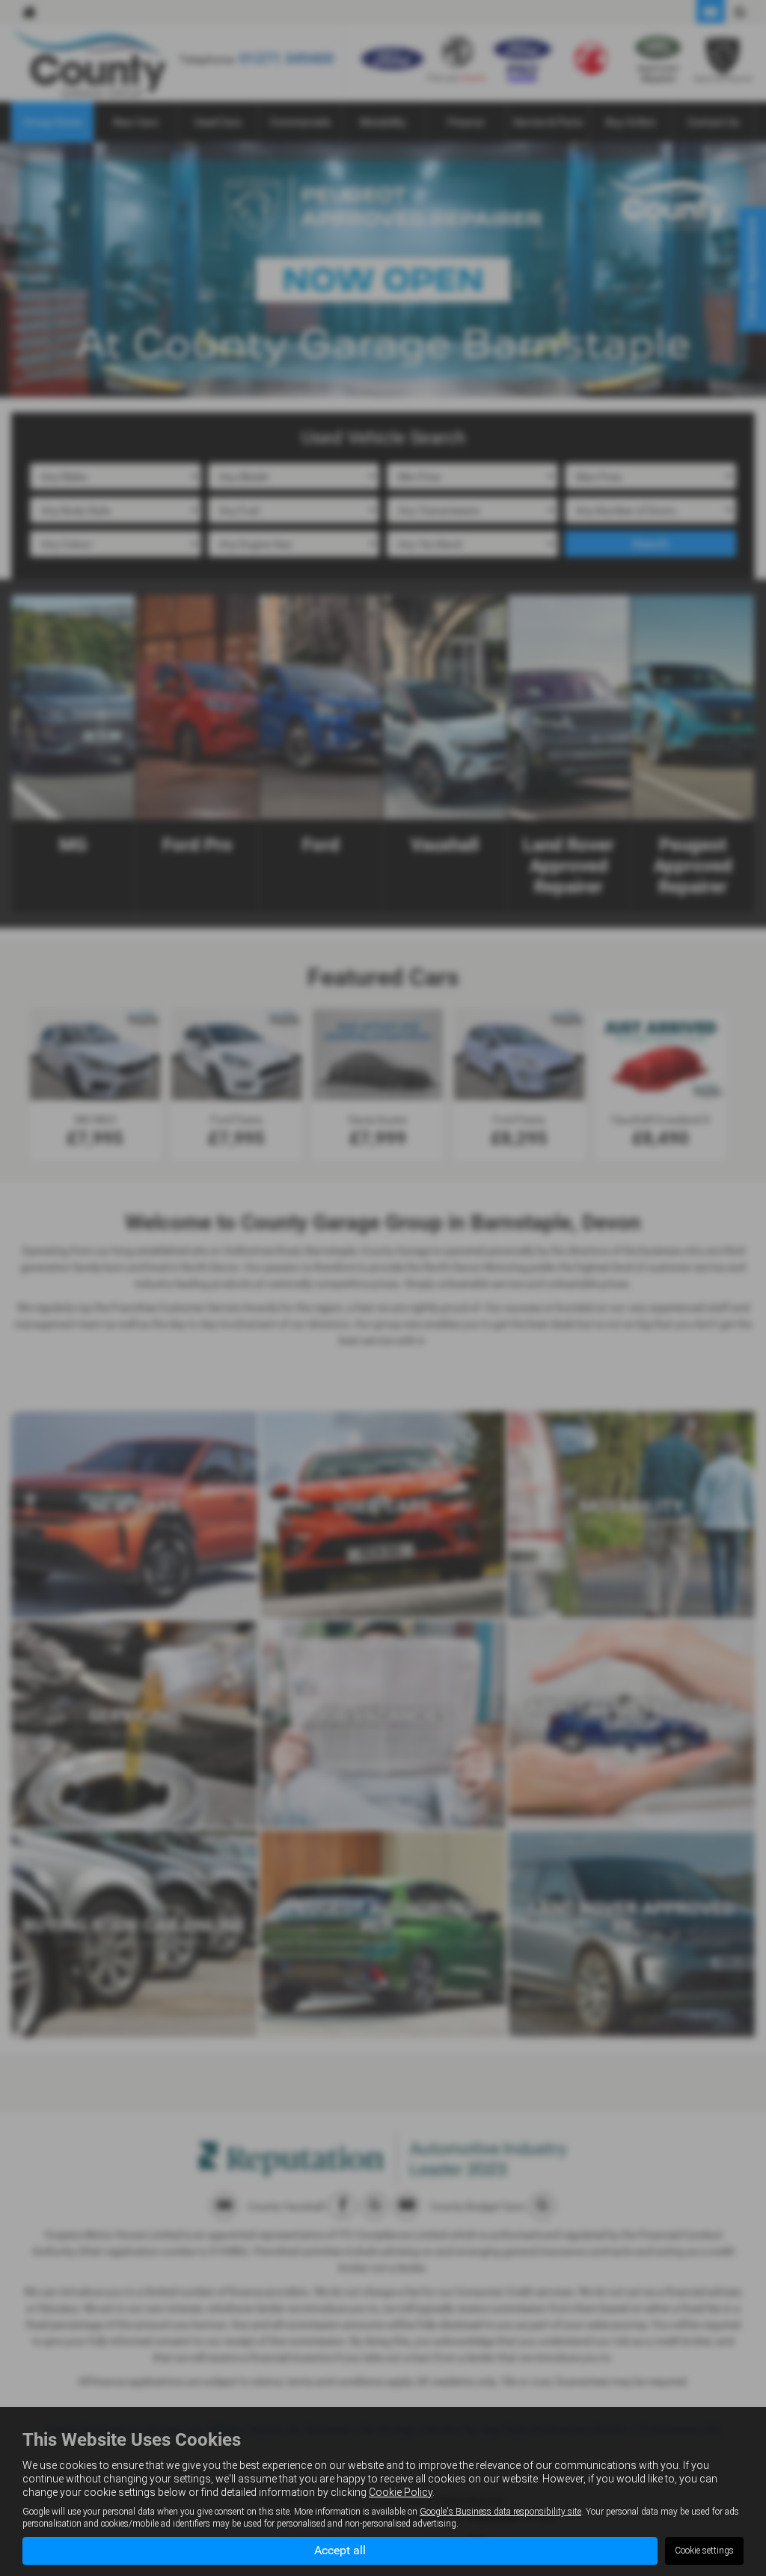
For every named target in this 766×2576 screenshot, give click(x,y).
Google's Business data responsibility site (500, 2512)
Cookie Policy (401, 2492)
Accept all (340, 2550)
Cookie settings (704, 2551)
